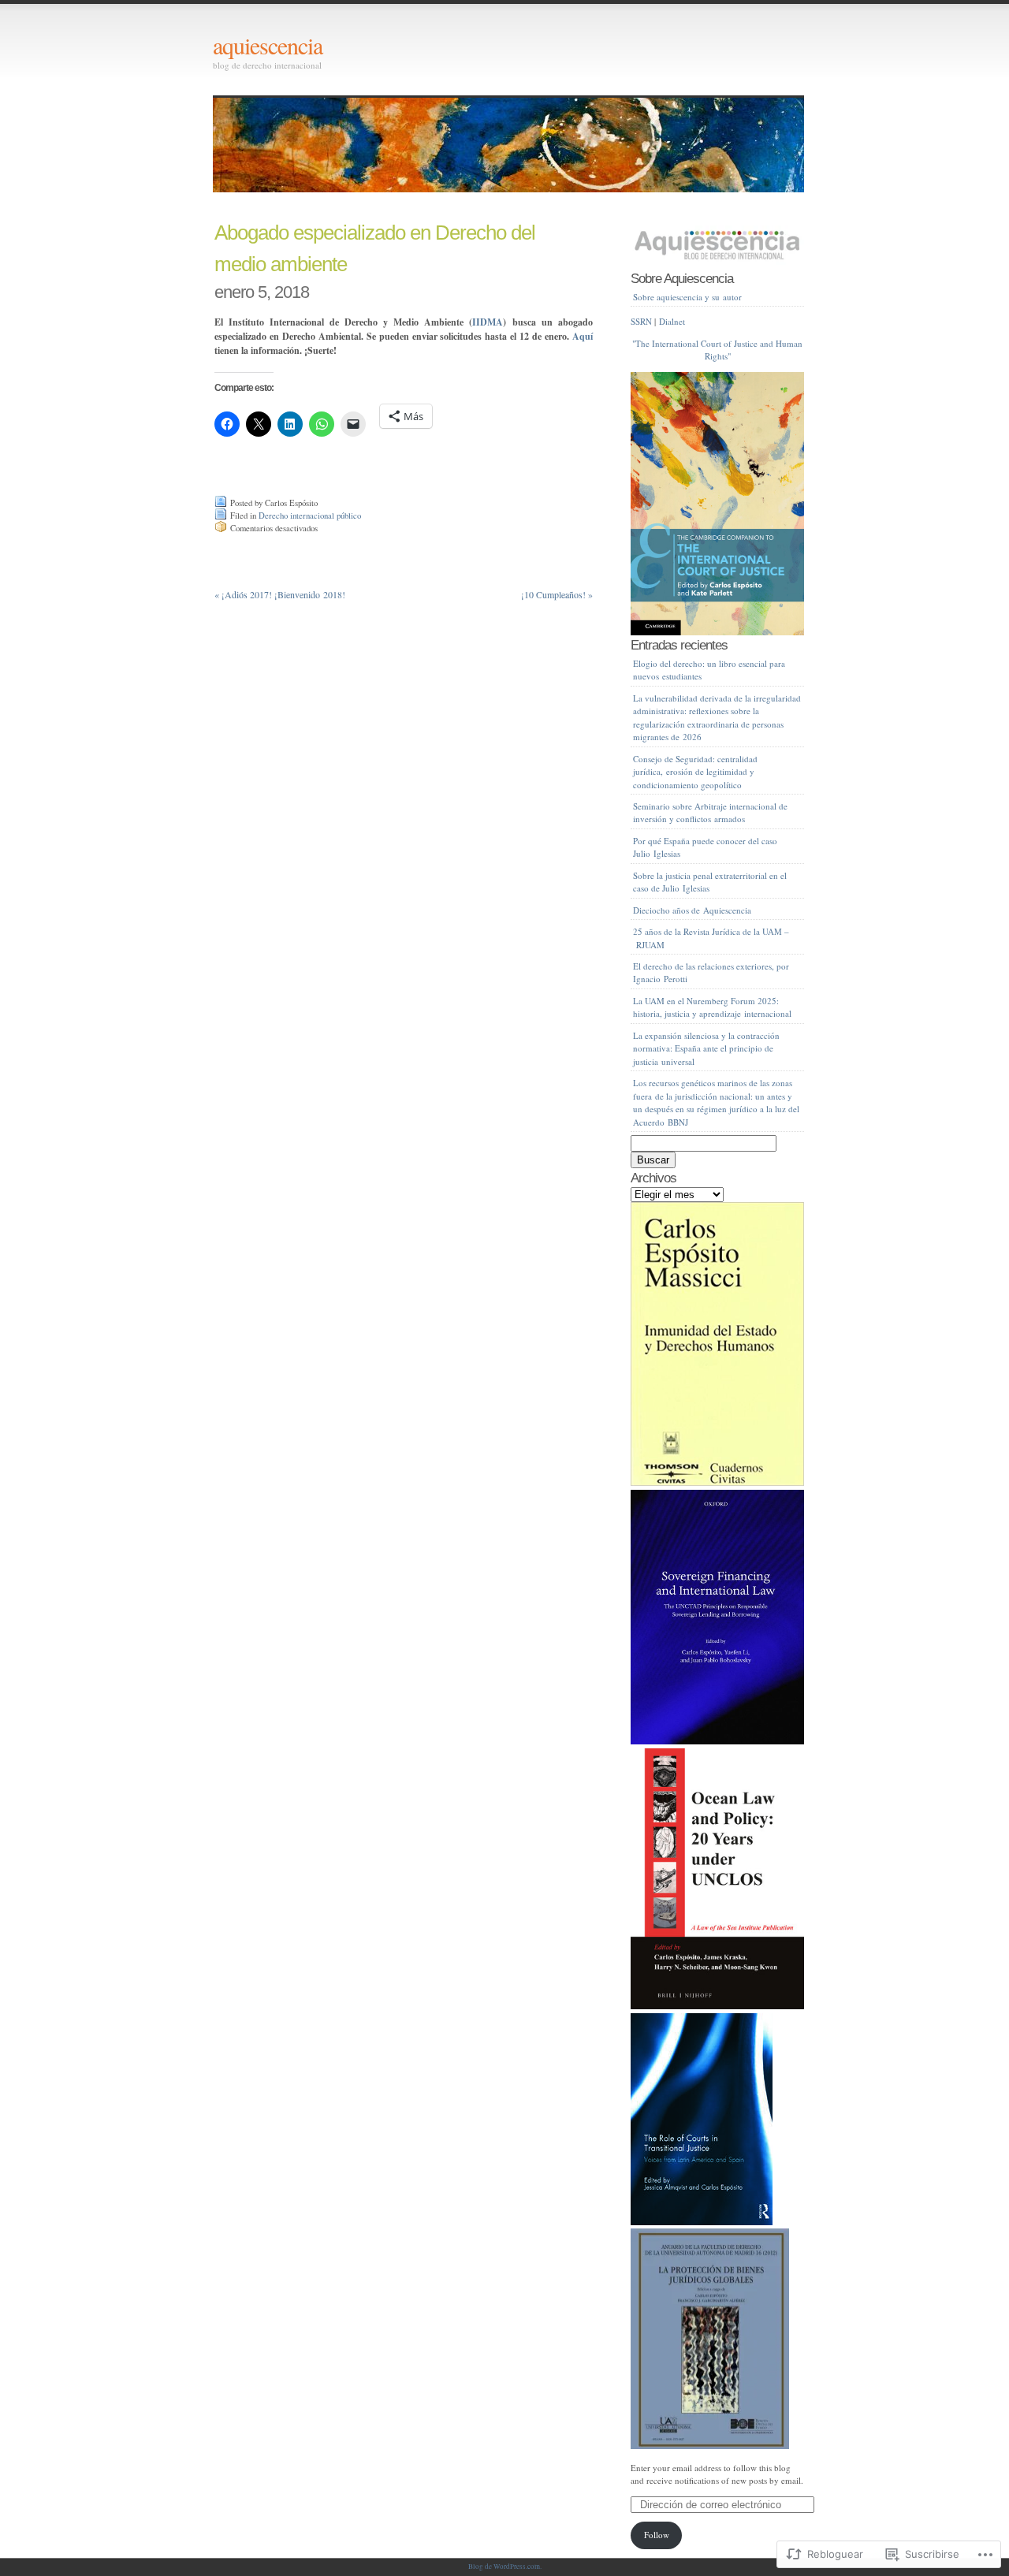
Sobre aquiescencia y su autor (687, 297)
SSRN (641, 321)
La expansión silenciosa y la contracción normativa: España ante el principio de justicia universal (706, 1048)
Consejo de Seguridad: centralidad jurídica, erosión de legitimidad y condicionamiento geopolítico (695, 772)
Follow (657, 2535)
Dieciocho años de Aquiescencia (692, 910)
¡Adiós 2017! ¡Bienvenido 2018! (280, 594)
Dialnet (672, 321)
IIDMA (488, 322)
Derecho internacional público (310, 516)
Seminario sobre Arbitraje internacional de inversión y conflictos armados (710, 813)
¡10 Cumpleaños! (557, 594)
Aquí (583, 336)
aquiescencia (268, 45)
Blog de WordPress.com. (505, 2567)
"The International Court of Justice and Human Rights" (717, 350)
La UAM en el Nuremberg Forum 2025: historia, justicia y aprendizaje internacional (712, 1007)
